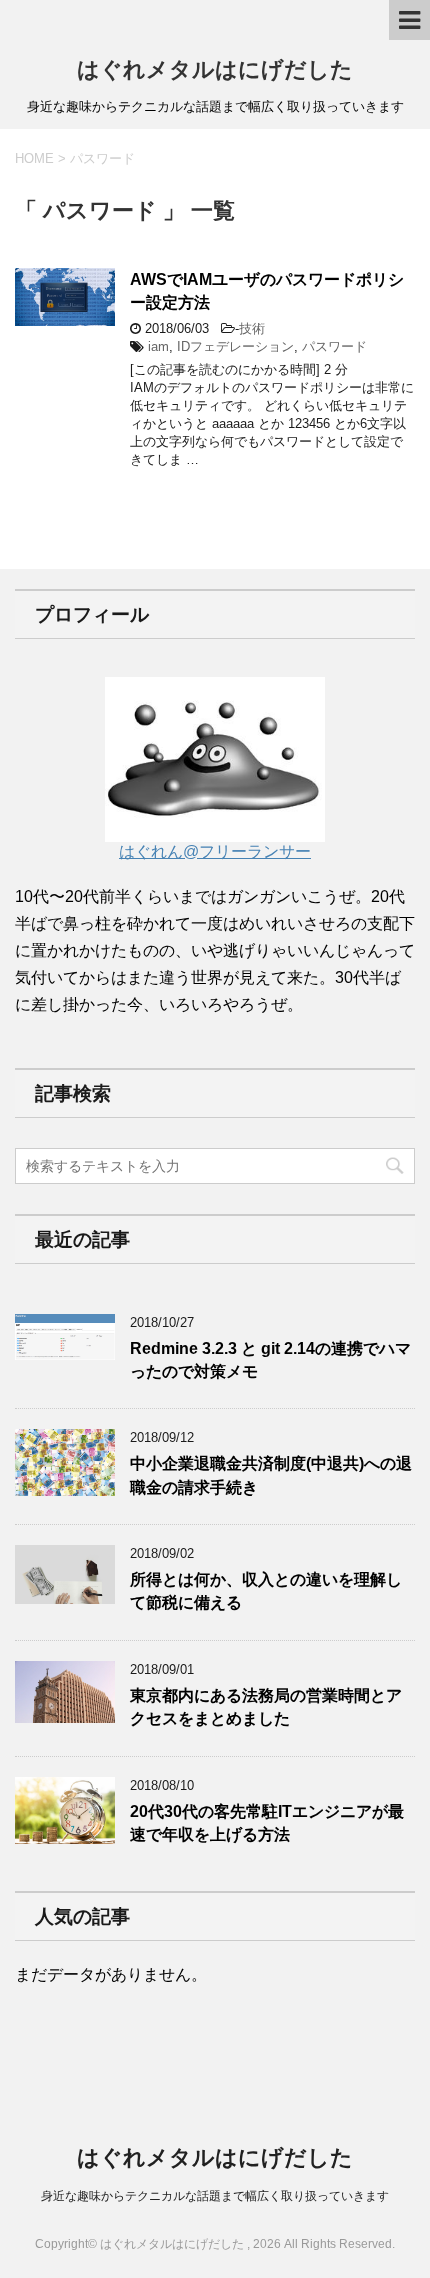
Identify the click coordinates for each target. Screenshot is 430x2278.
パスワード (334, 346)
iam (158, 346)
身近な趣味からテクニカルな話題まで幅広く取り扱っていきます (215, 2196)
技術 (252, 328)
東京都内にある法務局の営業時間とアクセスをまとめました (266, 1707)
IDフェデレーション (235, 346)
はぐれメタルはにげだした (215, 69)
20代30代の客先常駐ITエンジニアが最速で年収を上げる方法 (267, 1823)
